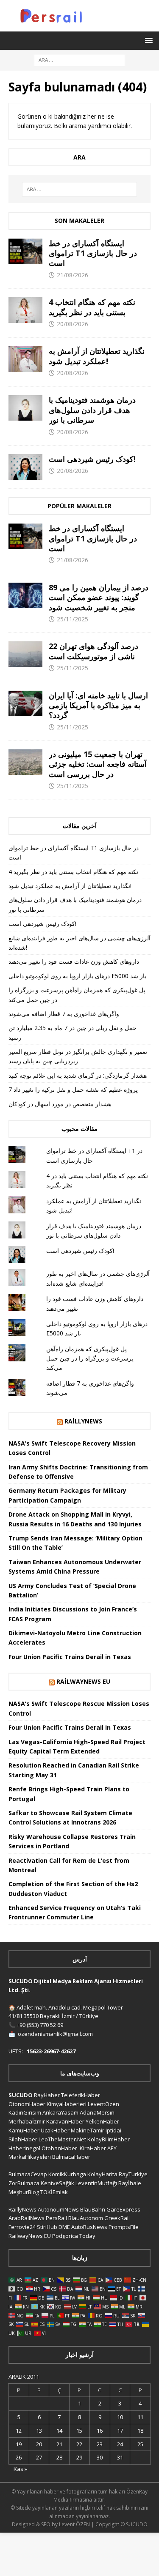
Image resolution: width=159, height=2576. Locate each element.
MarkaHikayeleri (30, 2157)
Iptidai (113, 2130)
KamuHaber (24, 2130)
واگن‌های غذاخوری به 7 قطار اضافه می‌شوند (64, 1014)
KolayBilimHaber (109, 2139)
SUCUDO (21, 2095)
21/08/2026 (73, 275)
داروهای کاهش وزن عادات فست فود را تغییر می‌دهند (74, 961)
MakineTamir (88, 2130)
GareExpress (123, 2209)
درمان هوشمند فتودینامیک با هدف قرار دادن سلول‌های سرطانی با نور (92, 410)
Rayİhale (130, 2183)
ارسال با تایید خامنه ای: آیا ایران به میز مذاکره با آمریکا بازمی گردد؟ (98, 705)
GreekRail (117, 2218)
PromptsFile (124, 2227)
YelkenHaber (102, 2121)
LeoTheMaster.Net (62, 2139)
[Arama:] (79, 59)
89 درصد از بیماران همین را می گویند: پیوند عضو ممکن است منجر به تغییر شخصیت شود (99, 597)
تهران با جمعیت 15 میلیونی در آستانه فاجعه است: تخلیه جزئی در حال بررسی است (98, 764)
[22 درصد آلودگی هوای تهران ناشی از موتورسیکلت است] (25, 654)
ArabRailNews (26, 2218)
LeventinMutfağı (96, 2183)
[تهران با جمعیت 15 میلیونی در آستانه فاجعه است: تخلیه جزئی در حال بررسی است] (25, 762)
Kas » (20, 2469)
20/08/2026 (73, 324)
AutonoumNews (58, 2209)
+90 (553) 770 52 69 (40, 2025)
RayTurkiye (133, 2174)
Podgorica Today (74, 2236)
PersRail (56, 2218)
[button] (147, 40)
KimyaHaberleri (67, 2104)
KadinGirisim (25, 2112)
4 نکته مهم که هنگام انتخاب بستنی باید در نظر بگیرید (92, 307)
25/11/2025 (73, 619)
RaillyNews (83, 1421)
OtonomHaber (27, 2104)
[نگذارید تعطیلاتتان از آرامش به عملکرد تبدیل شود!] (25, 359)
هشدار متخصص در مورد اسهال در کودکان (60, 1104)
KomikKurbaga (67, 2174)
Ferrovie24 (22, 2227)
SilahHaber (23, 2139)
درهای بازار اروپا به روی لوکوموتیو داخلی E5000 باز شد (77, 976)
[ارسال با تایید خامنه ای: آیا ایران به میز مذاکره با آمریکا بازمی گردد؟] (25, 703)
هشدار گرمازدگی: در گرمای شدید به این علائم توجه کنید (78, 1075)
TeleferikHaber (81, 2095)
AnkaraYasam (60, 2112)
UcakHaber (55, 2130)
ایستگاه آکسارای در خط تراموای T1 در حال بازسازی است (93, 253)
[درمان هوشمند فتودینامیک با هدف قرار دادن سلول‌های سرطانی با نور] (25, 408)
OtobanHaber (59, 2148)
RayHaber (47, 2095)
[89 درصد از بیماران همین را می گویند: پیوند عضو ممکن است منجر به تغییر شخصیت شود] (25, 595)
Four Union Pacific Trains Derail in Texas (70, 1657)
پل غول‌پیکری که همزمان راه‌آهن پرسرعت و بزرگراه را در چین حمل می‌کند (90, 1358)
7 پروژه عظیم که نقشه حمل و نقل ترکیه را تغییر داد (73, 1089)
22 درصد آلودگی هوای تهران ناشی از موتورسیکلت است (93, 651)
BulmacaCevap (28, 2174)
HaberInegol (24, 2148)
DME (64, 2227)
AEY (112, 2148)
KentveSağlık (57, 2183)
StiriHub (47, 2227)
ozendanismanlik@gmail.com (55, 2034)
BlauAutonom (86, 2218)
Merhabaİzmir (27, 2121)
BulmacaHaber (71, 2157)
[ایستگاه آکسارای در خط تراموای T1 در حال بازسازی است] (25, 251)
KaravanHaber (65, 2121)
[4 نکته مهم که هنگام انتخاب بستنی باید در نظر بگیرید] (25, 310)
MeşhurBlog (24, 2192)
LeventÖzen (103, 2104)
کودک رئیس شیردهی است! (92, 459)
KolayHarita (102, 2174)
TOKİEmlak (54, 2192)
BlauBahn (93, 2209)
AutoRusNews (89, 2227)
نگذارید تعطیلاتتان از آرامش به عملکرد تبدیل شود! (97, 356)
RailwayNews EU (83, 1681)
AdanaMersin (97, 2112)
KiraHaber (93, 2148)
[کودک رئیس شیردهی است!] (25, 467)
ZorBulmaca (24, 2183)
